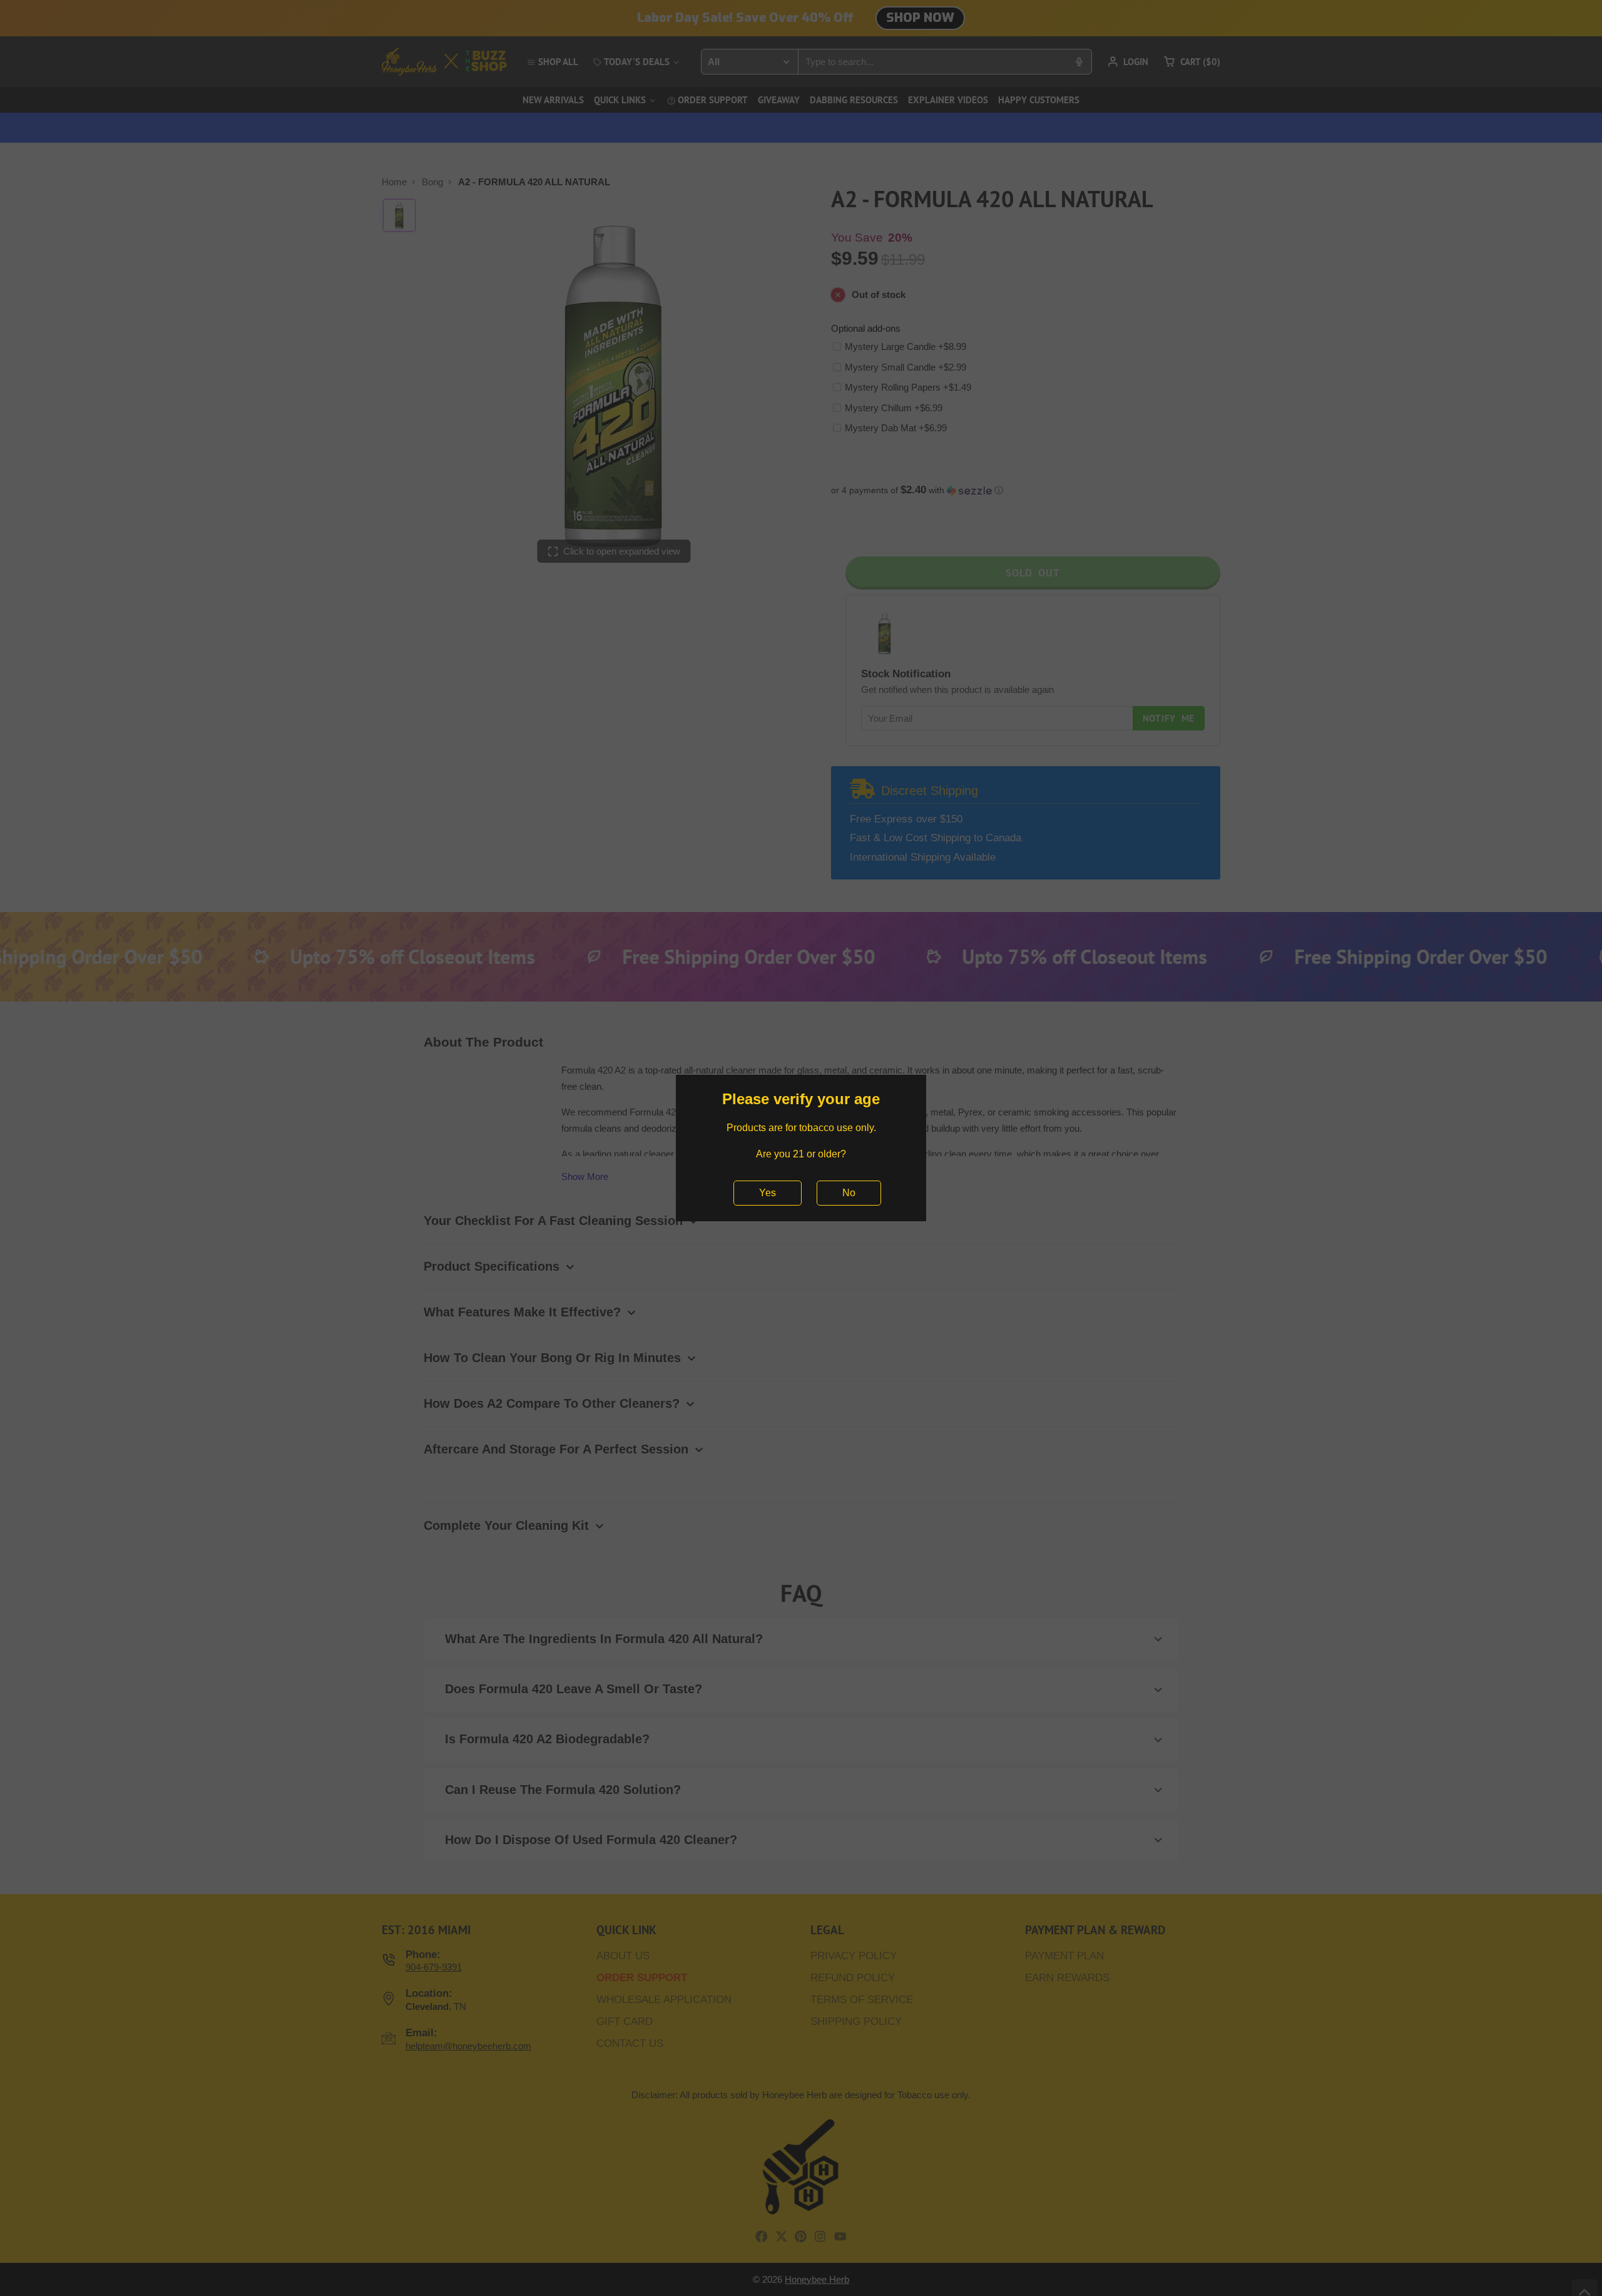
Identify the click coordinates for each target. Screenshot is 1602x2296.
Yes (768, 1193)
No (849, 1193)
